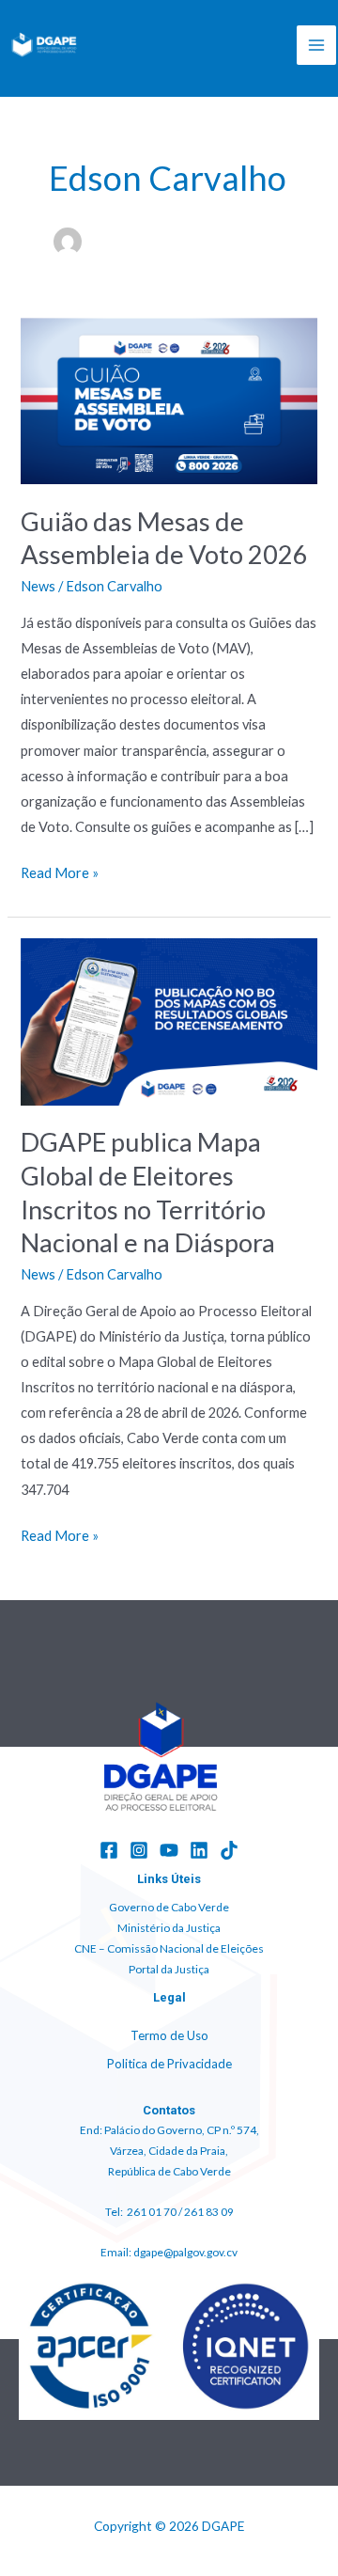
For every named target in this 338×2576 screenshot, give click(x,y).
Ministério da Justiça (169, 1928)
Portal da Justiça (169, 1969)
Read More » (60, 871)
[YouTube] (169, 1850)
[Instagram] (139, 1850)
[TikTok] (229, 1850)
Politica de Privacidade (169, 2064)
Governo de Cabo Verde (169, 1907)
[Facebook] (109, 1850)
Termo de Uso (169, 2035)
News (38, 586)
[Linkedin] (199, 1850)
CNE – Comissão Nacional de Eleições (169, 1948)
